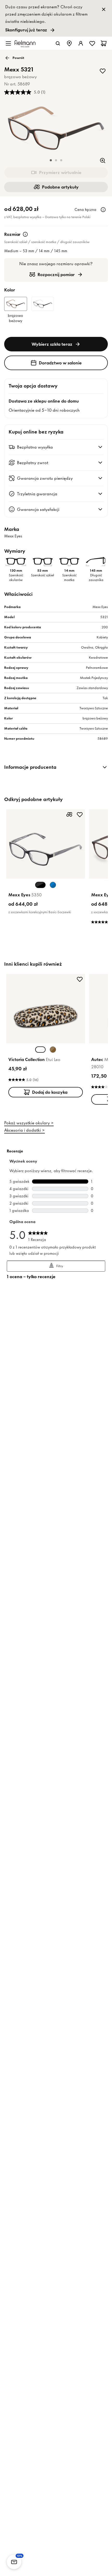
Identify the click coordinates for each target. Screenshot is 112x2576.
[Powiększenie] (103, 161)
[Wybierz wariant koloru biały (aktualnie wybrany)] (40, 1050)
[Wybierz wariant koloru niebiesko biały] (53, 885)
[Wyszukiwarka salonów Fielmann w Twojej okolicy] (69, 43)
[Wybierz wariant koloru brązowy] (53, 1050)
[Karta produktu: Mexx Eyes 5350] (46, 863)
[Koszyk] (104, 43)
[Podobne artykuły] (69, 815)
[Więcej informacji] (103, 210)
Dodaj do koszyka (50, 1092)
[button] (51, 160)
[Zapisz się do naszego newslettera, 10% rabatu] (14, 2562)
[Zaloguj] (81, 43)
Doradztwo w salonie (60, 363)
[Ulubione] (92, 43)
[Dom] (25, 43)
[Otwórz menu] (8, 43)
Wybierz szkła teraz (52, 344)
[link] (56, 18)
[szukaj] (58, 43)
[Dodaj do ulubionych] (103, 71)
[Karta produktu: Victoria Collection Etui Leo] (46, 1037)
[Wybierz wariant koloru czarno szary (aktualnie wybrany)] (40, 885)
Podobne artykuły (60, 187)
